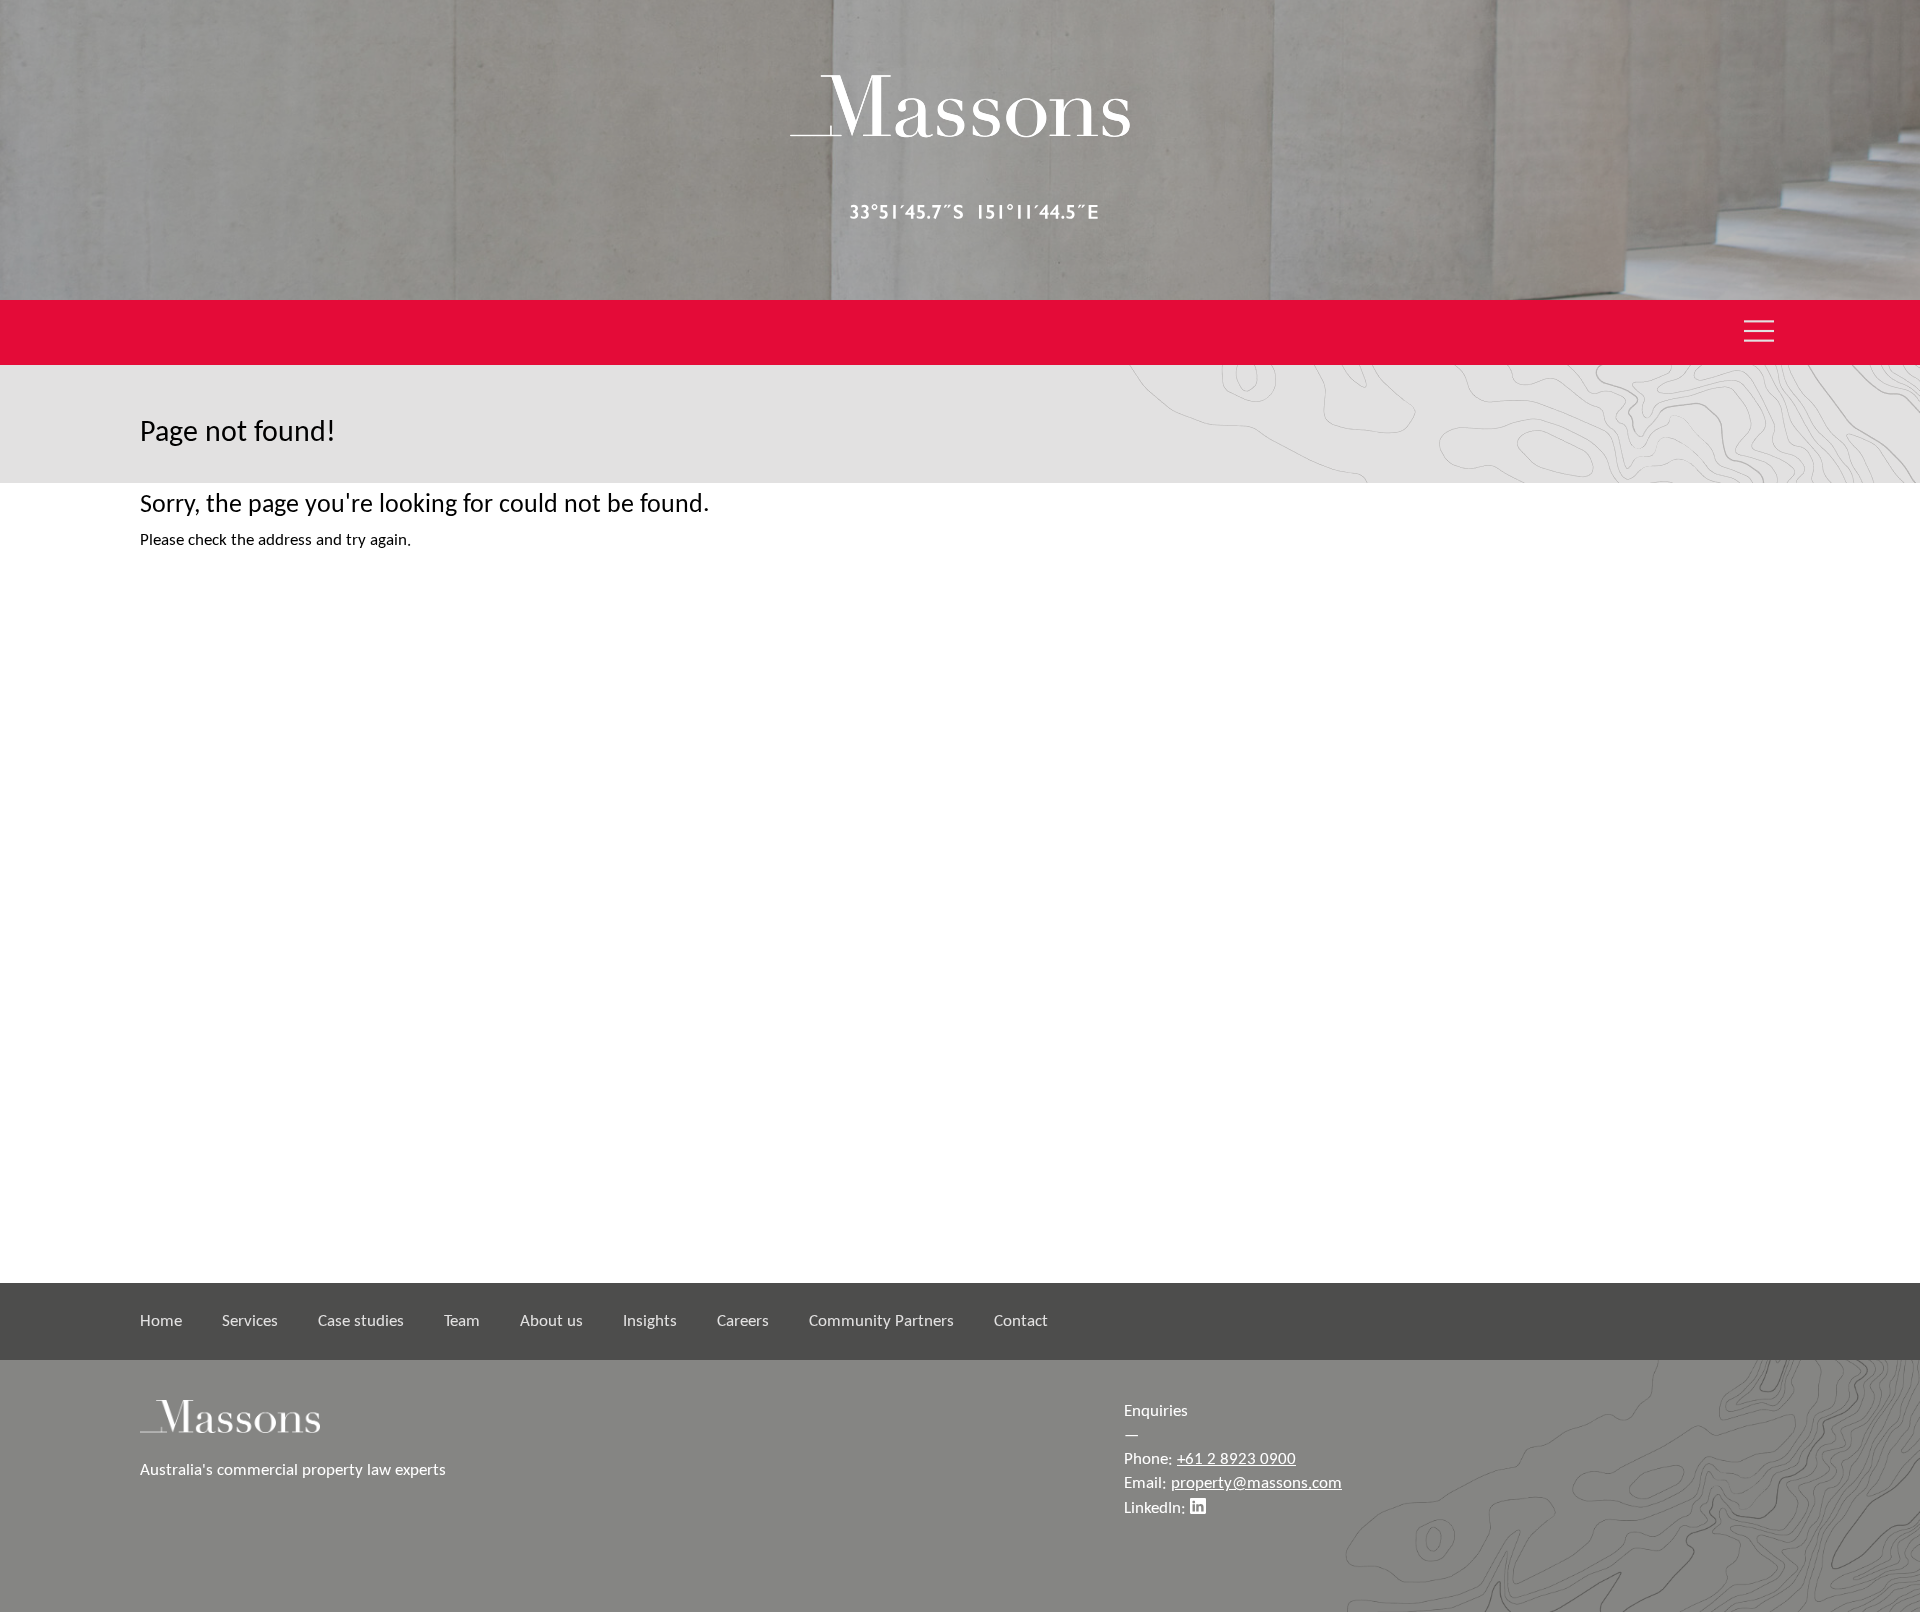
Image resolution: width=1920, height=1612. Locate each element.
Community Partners (881, 1321)
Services (250, 1321)
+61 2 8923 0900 (1236, 1459)
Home (161, 1321)
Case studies (361, 1321)
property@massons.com (1256, 1483)
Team (462, 1321)
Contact (1021, 1321)
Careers (743, 1321)
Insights (650, 1321)
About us (551, 1321)
